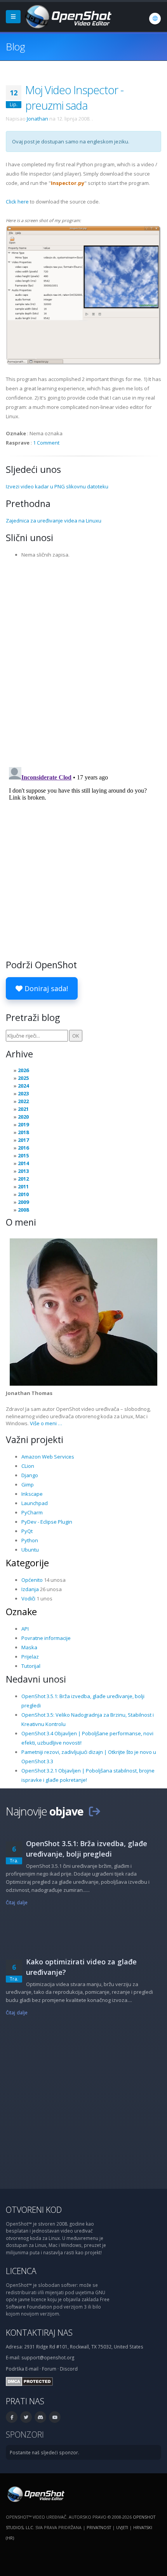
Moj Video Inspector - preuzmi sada (74, 97)
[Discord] (40, 2417)
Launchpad (35, 1503)
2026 (23, 1070)
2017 (23, 1140)
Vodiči (28, 1598)
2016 (23, 1148)
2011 (23, 1186)
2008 (23, 1210)
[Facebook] (12, 2417)
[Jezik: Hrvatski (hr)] (155, 19)
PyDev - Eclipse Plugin (47, 1522)
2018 (23, 1132)
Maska (29, 1647)
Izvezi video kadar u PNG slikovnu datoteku (57, 486)
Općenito (32, 1580)
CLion (28, 1466)
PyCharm (32, 1512)
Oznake (21, 1612)
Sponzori (25, 2434)
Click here (17, 202)
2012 (23, 1179)
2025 (23, 1078)
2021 (23, 1109)
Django (30, 1475)
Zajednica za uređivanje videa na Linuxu (54, 521)
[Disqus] (83, 660)
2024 (23, 1086)
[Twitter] (26, 2417)
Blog (15, 47)
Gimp (28, 1485)
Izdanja (30, 1589)
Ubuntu (30, 1550)
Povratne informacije (46, 1638)
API (25, 1629)
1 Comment (46, 443)
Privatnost (99, 2527)
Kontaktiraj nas (39, 2332)
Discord (69, 2369)
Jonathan (37, 119)
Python (30, 1540)
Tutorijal (31, 1666)
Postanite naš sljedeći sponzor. (44, 2452)
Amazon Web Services (48, 1457)
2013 (23, 1171)
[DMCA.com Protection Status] (29, 2381)
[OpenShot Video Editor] (68, 16)
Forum (49, 2369)
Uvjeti (122, 2527)
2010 (23, 1194)
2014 (23, 1163)
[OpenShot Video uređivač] (35, 2493)
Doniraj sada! (45, 988)
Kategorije (27, 1563)
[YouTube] (55, 2417)
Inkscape (32, 1494)
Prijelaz (30, 1657)
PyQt (27, 1531)
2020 (23, 1117)
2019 (23, 1124)
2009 (23, 1202)
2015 (23, 1155)
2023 (23, 1093)
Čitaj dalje (17, 1902)
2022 (23, 1101)
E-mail (32, 2369)
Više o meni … (46, 1423)
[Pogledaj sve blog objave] (94, 1811)
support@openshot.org (48, 2357)
